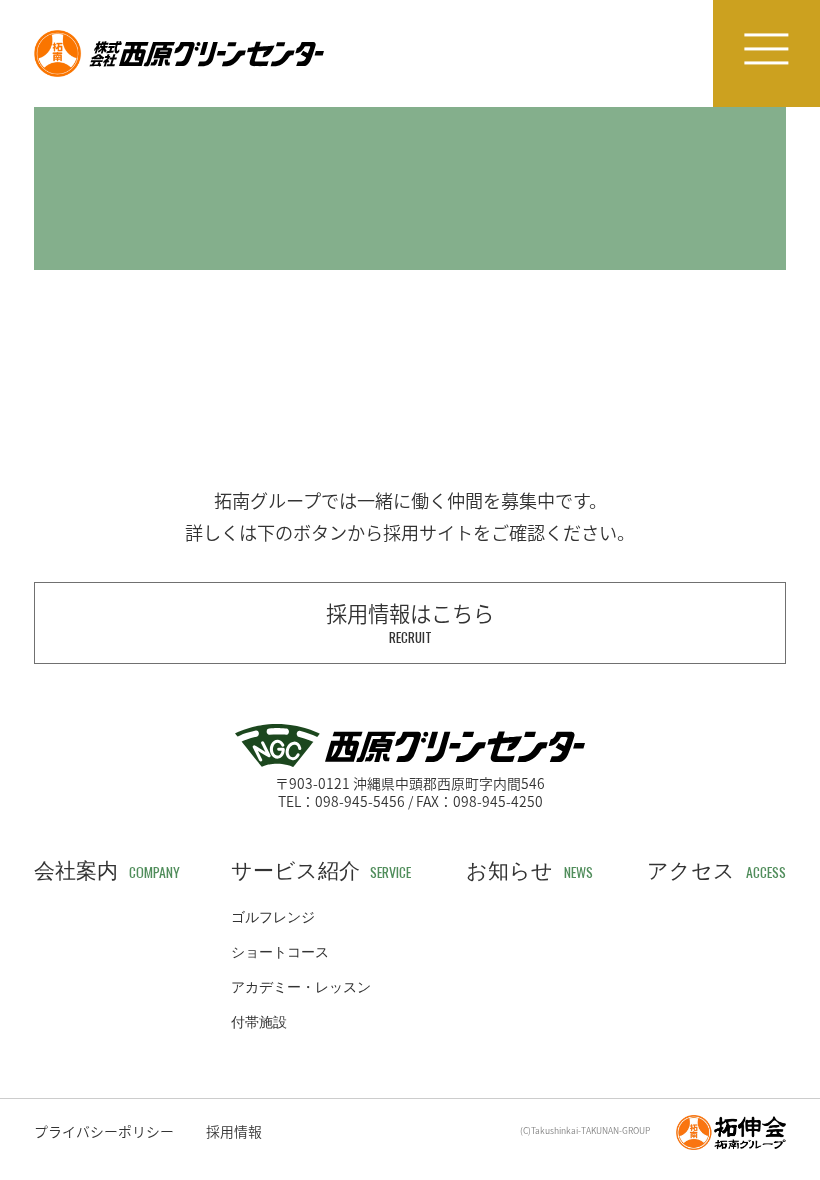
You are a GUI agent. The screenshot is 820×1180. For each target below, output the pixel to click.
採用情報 (234, 1131)
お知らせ (529, 871)
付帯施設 (259, 1023)
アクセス (716, 871)
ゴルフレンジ (273, 918)
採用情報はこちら (410, 622)
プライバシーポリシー (104, 1131)
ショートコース (280, 953)
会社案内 (107, 871)
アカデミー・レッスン (301, 988)
